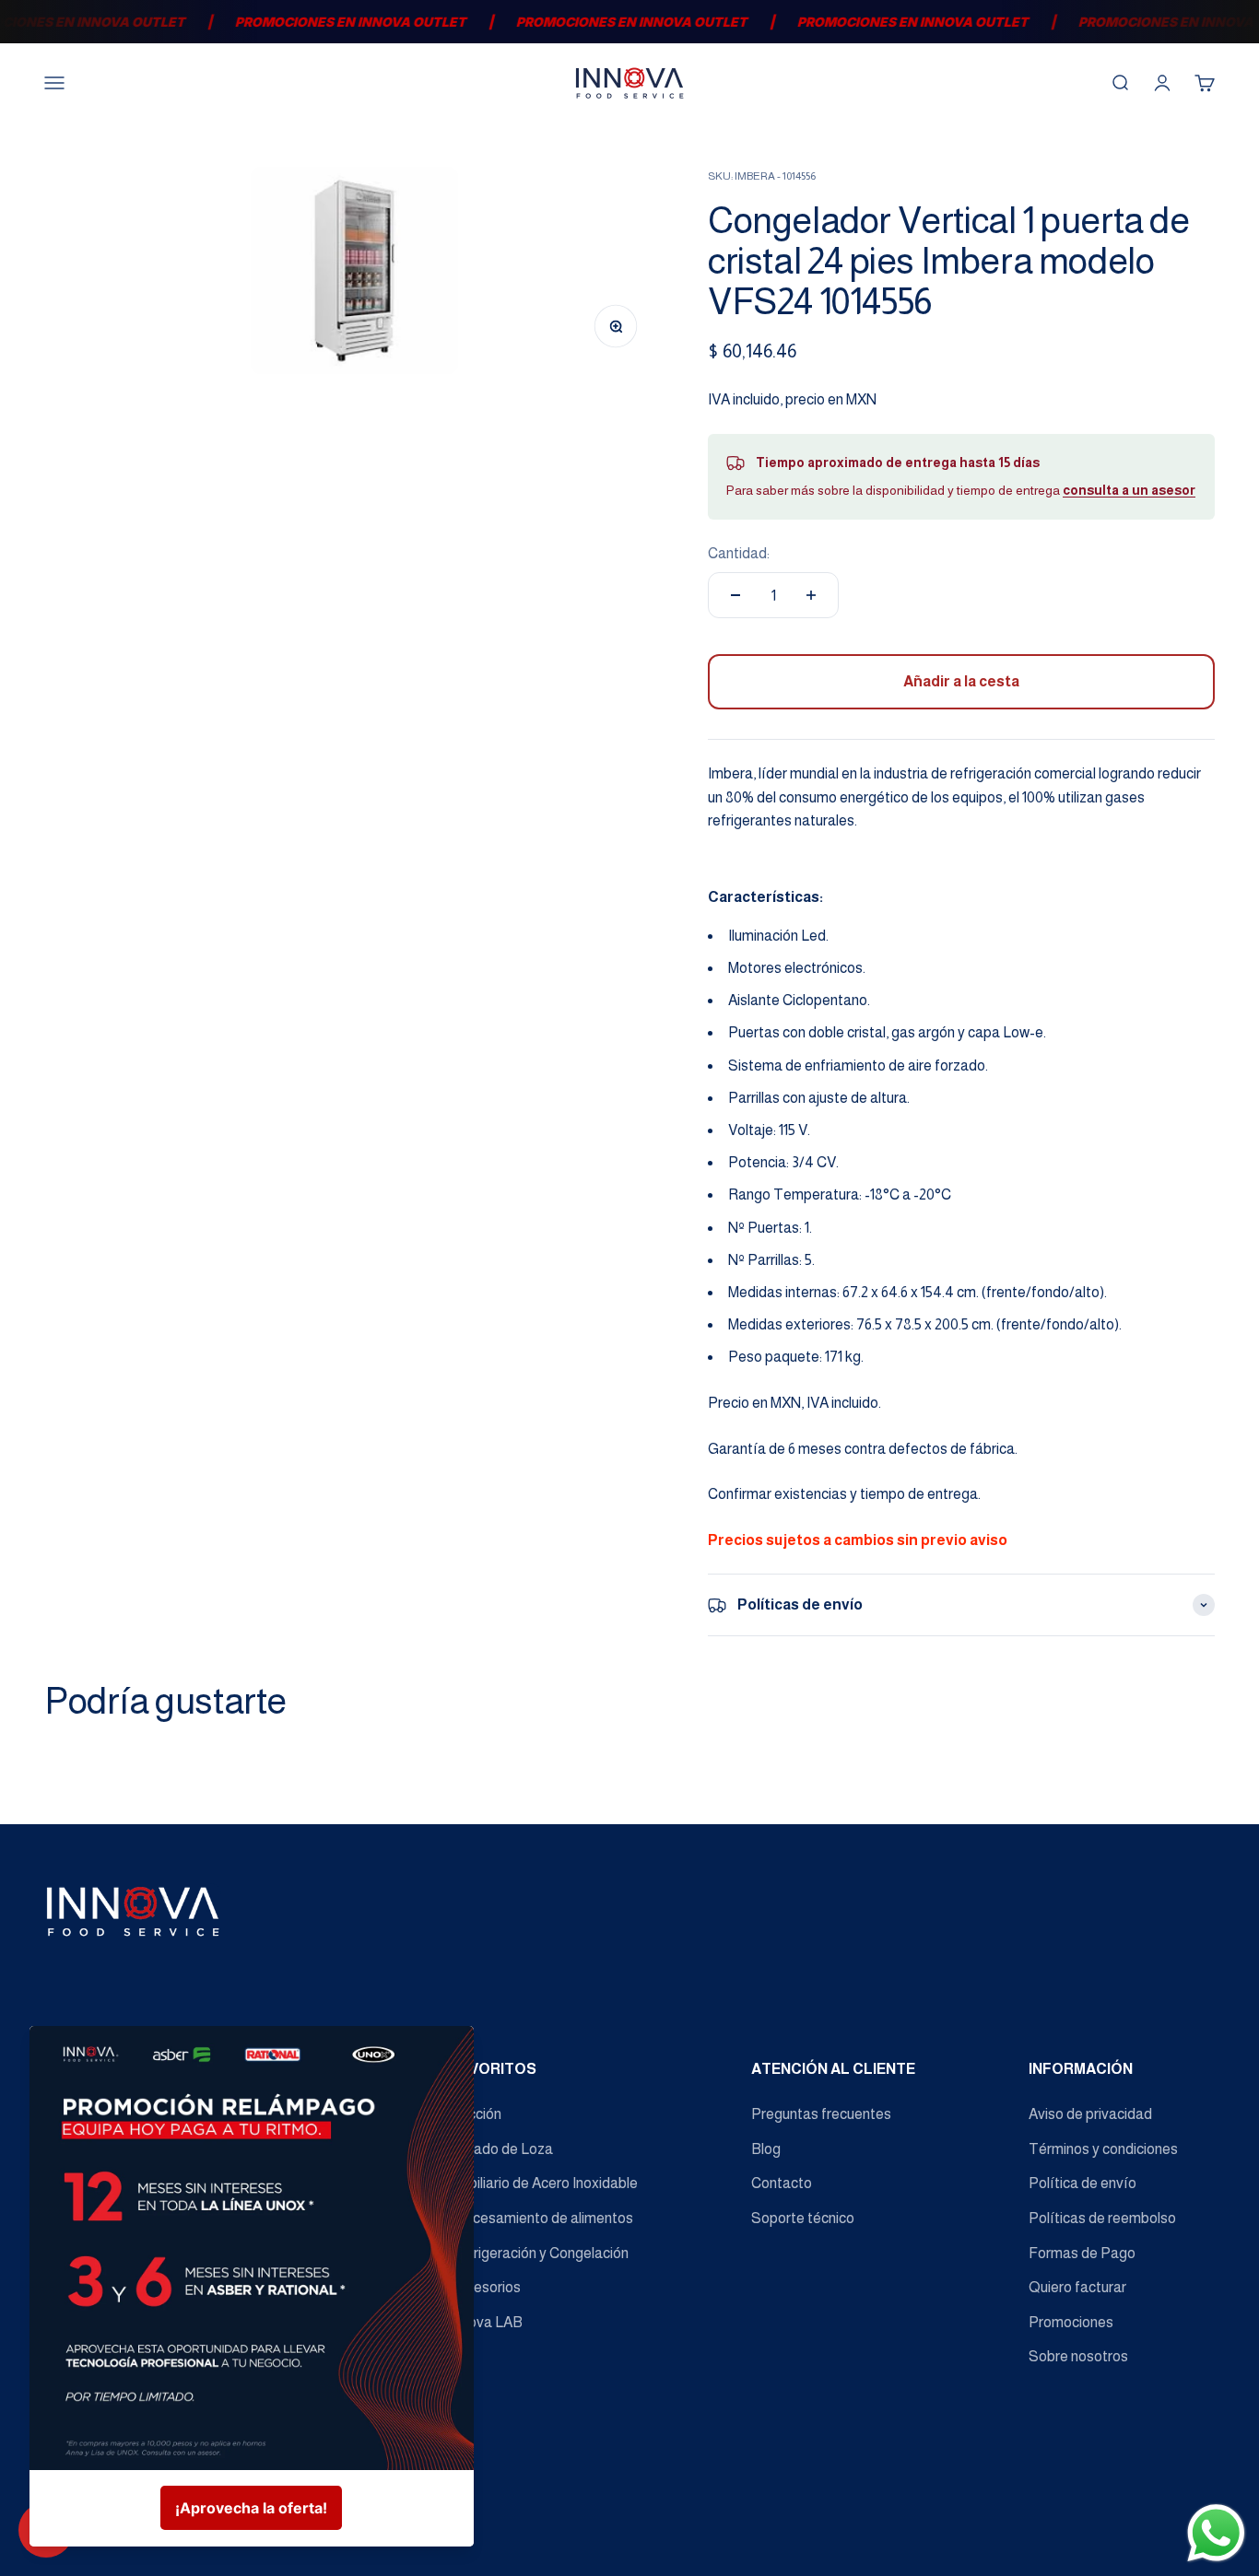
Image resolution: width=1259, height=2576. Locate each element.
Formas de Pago (1082, 2253)
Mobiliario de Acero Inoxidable (544, 2183)
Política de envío (1083, 2183)
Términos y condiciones (1103, 2149)
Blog (766, 2149)
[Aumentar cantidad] (811, 595)
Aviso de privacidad (1090, 2114)
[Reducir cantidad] (735, 595)
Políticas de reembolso (1102, 2218)
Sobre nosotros (1078, 2356)
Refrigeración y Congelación (539, 2253)
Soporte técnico (803, 2218)
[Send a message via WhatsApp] (1216, 2533)
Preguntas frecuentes (821, 2114)
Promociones (1071, 2322)
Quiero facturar (1077, 2287)
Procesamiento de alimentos (541, 2218)
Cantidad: (739, 553)
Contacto (782, 2183)
